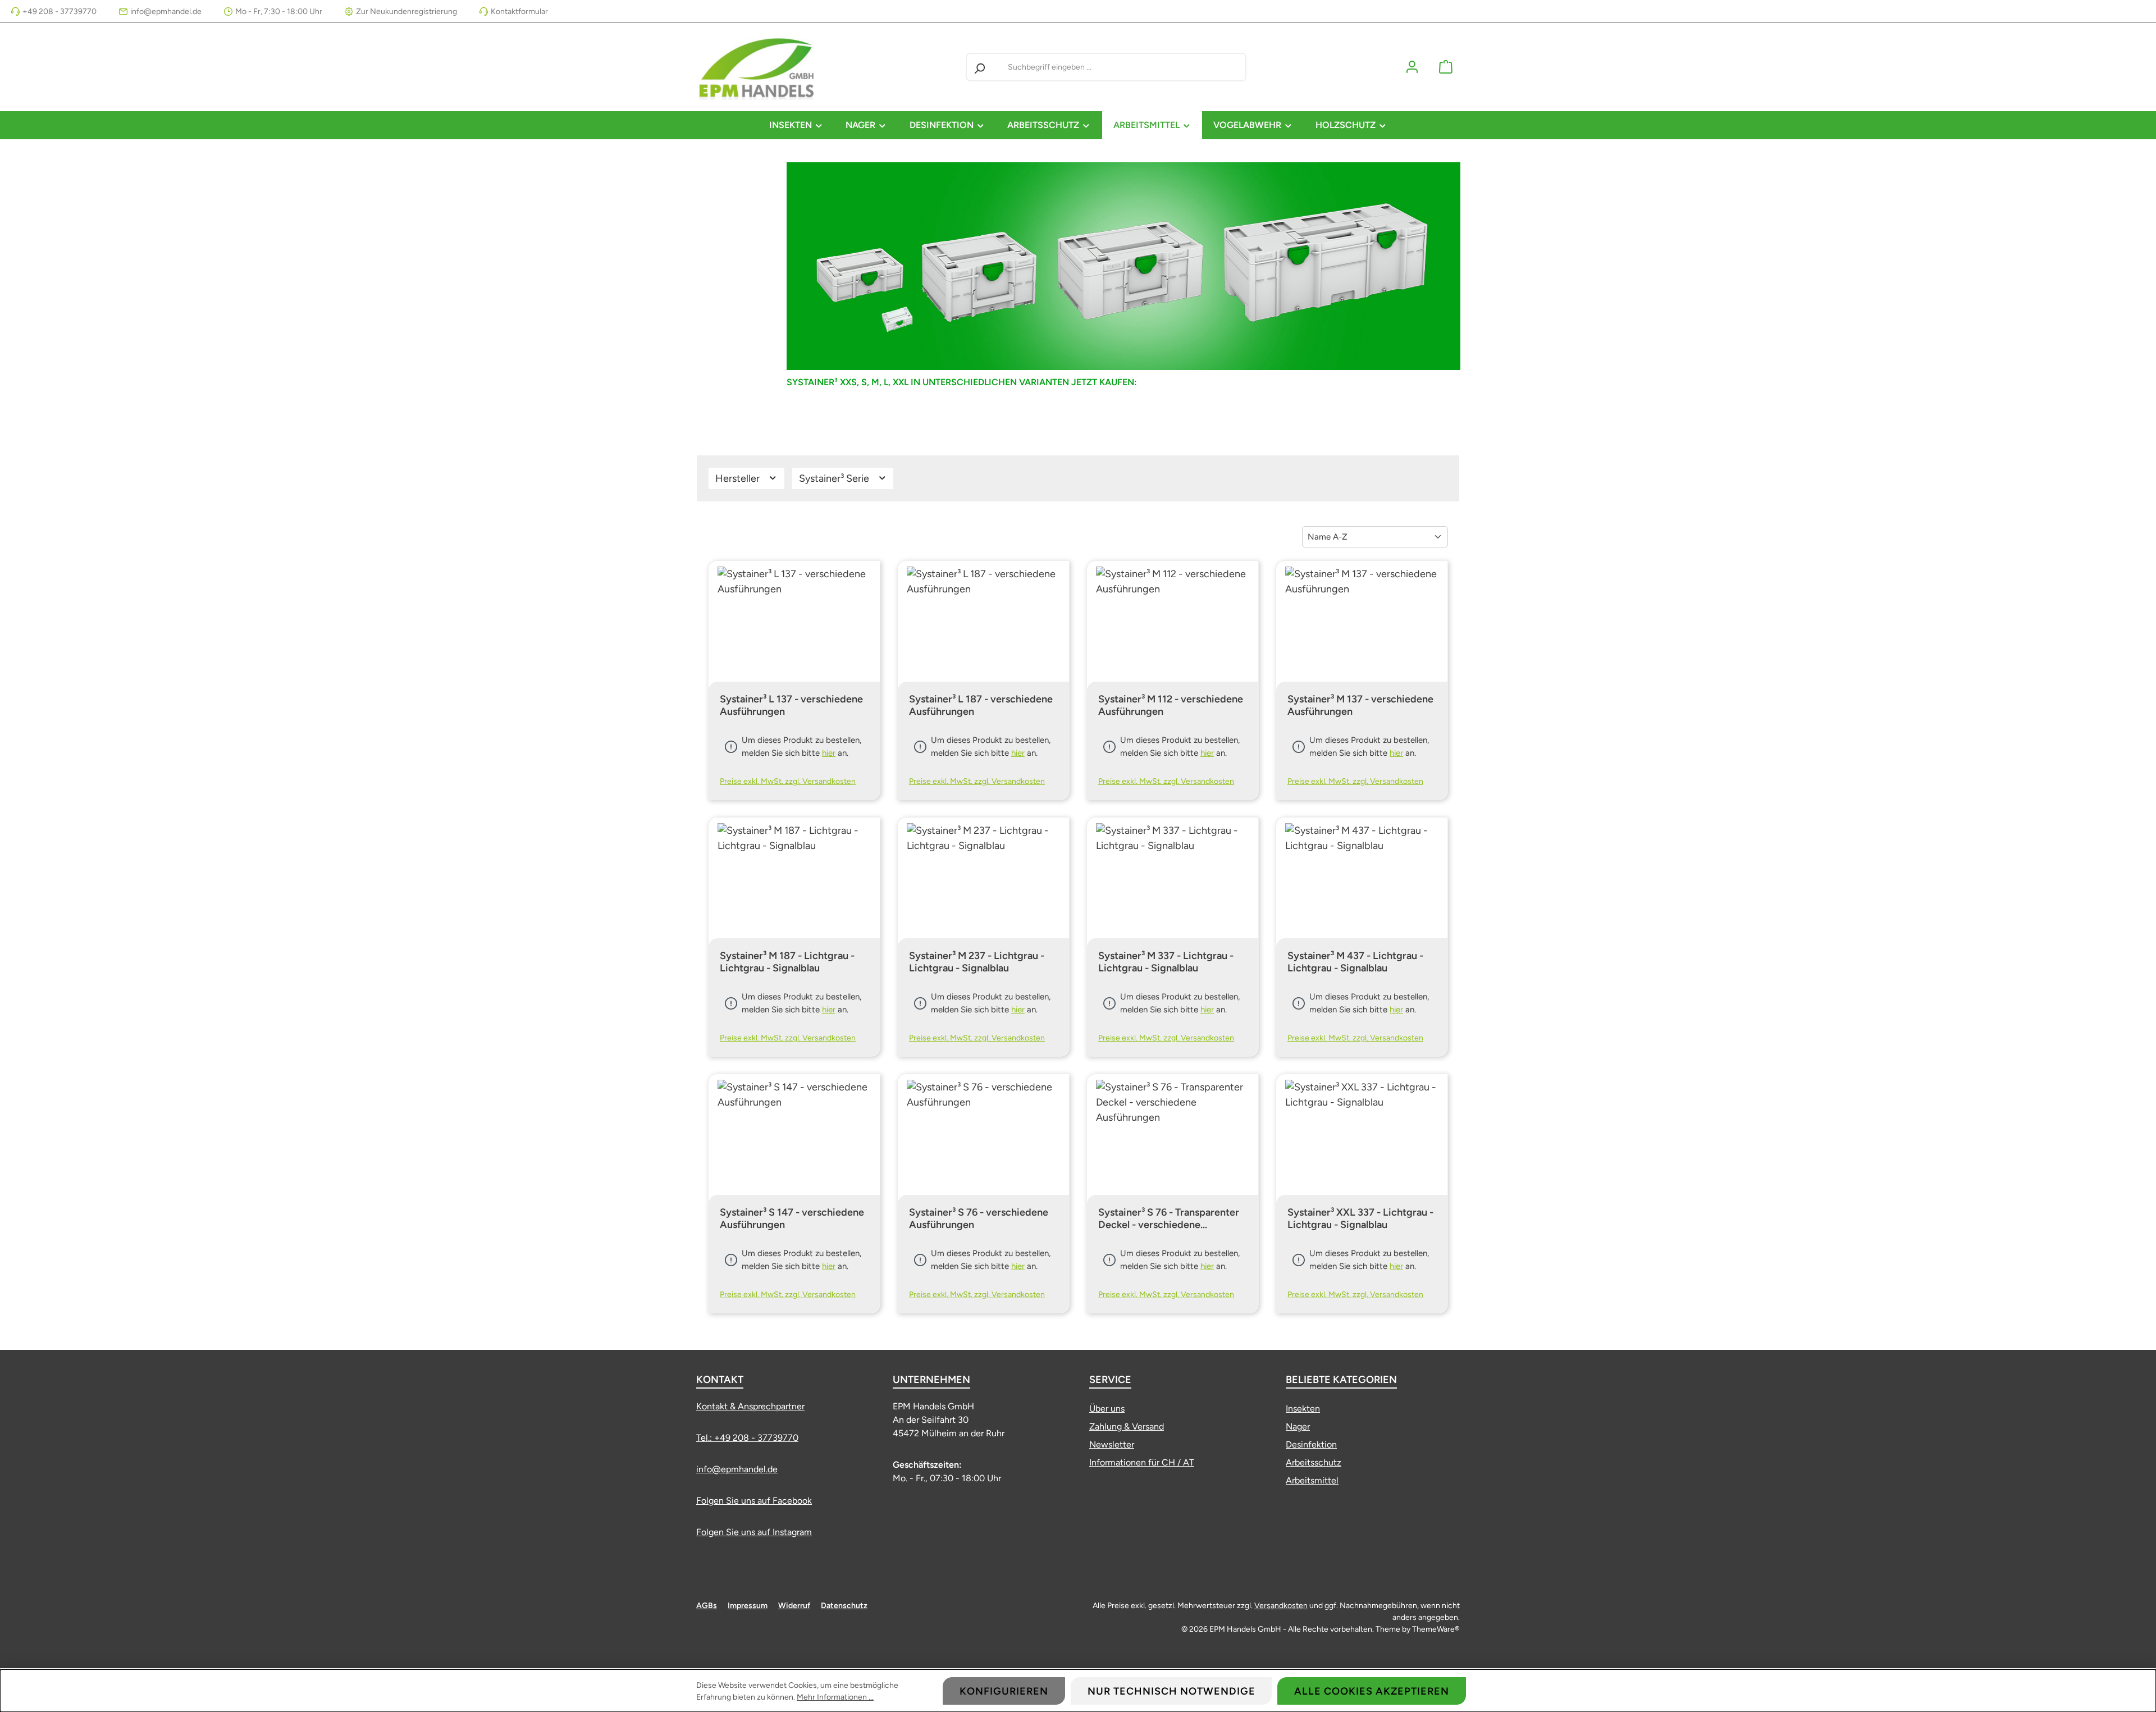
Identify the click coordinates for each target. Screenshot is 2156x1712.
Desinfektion (1311, 1444)
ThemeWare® (1436, 1629)
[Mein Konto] (1412, 67)
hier (829, 753)
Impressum (748, 1606)
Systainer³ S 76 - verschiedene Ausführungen (979, 1218)
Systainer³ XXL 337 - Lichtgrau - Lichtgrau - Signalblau (1360, 1218)
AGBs (707, 1606)
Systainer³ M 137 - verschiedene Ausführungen (1360, 705)
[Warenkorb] (1446, 67)
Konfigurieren (1004, 1691)
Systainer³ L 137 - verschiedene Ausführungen (791, 705)
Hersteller (739, 478)
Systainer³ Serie (835, 478)
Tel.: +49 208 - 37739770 (747, 1438)
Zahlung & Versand (1127, 1426)
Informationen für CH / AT (1142, 1462)
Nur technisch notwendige (1171, 1691)
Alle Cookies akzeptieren (1372, 1691)
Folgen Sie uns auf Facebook (754, 1501)
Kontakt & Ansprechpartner (750, 1406)
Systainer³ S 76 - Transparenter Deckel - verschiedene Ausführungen (1169, 1218)
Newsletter (1112, 1444)
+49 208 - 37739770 (60, 12)
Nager (1298, 1426)
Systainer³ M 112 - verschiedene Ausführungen (1171, 705)
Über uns (1107, 1409)
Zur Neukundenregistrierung (406, 12)
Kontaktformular (519, 12)
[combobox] (1124, 67)
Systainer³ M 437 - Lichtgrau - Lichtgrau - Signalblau (1355, 962)
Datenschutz (844, 1606)
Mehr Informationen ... (835, 1697)
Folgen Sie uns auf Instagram (754, 1532)
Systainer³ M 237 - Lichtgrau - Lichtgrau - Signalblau (977, 962)
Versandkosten (1281, 1606)
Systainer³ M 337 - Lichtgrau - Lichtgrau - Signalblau (1166, 962)
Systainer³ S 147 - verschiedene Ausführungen (792, 1218)
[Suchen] (979, 67)
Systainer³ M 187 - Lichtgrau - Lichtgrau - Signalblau (787, 962)
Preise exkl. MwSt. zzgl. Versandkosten (788, 781)
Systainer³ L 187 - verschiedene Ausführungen (981, 705)
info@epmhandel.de (166, 12)
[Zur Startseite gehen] (758, 67)
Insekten (1303, 1409)
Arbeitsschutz (1314, 1462)
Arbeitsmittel (1312, 1480)
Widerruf (794, 1606)
